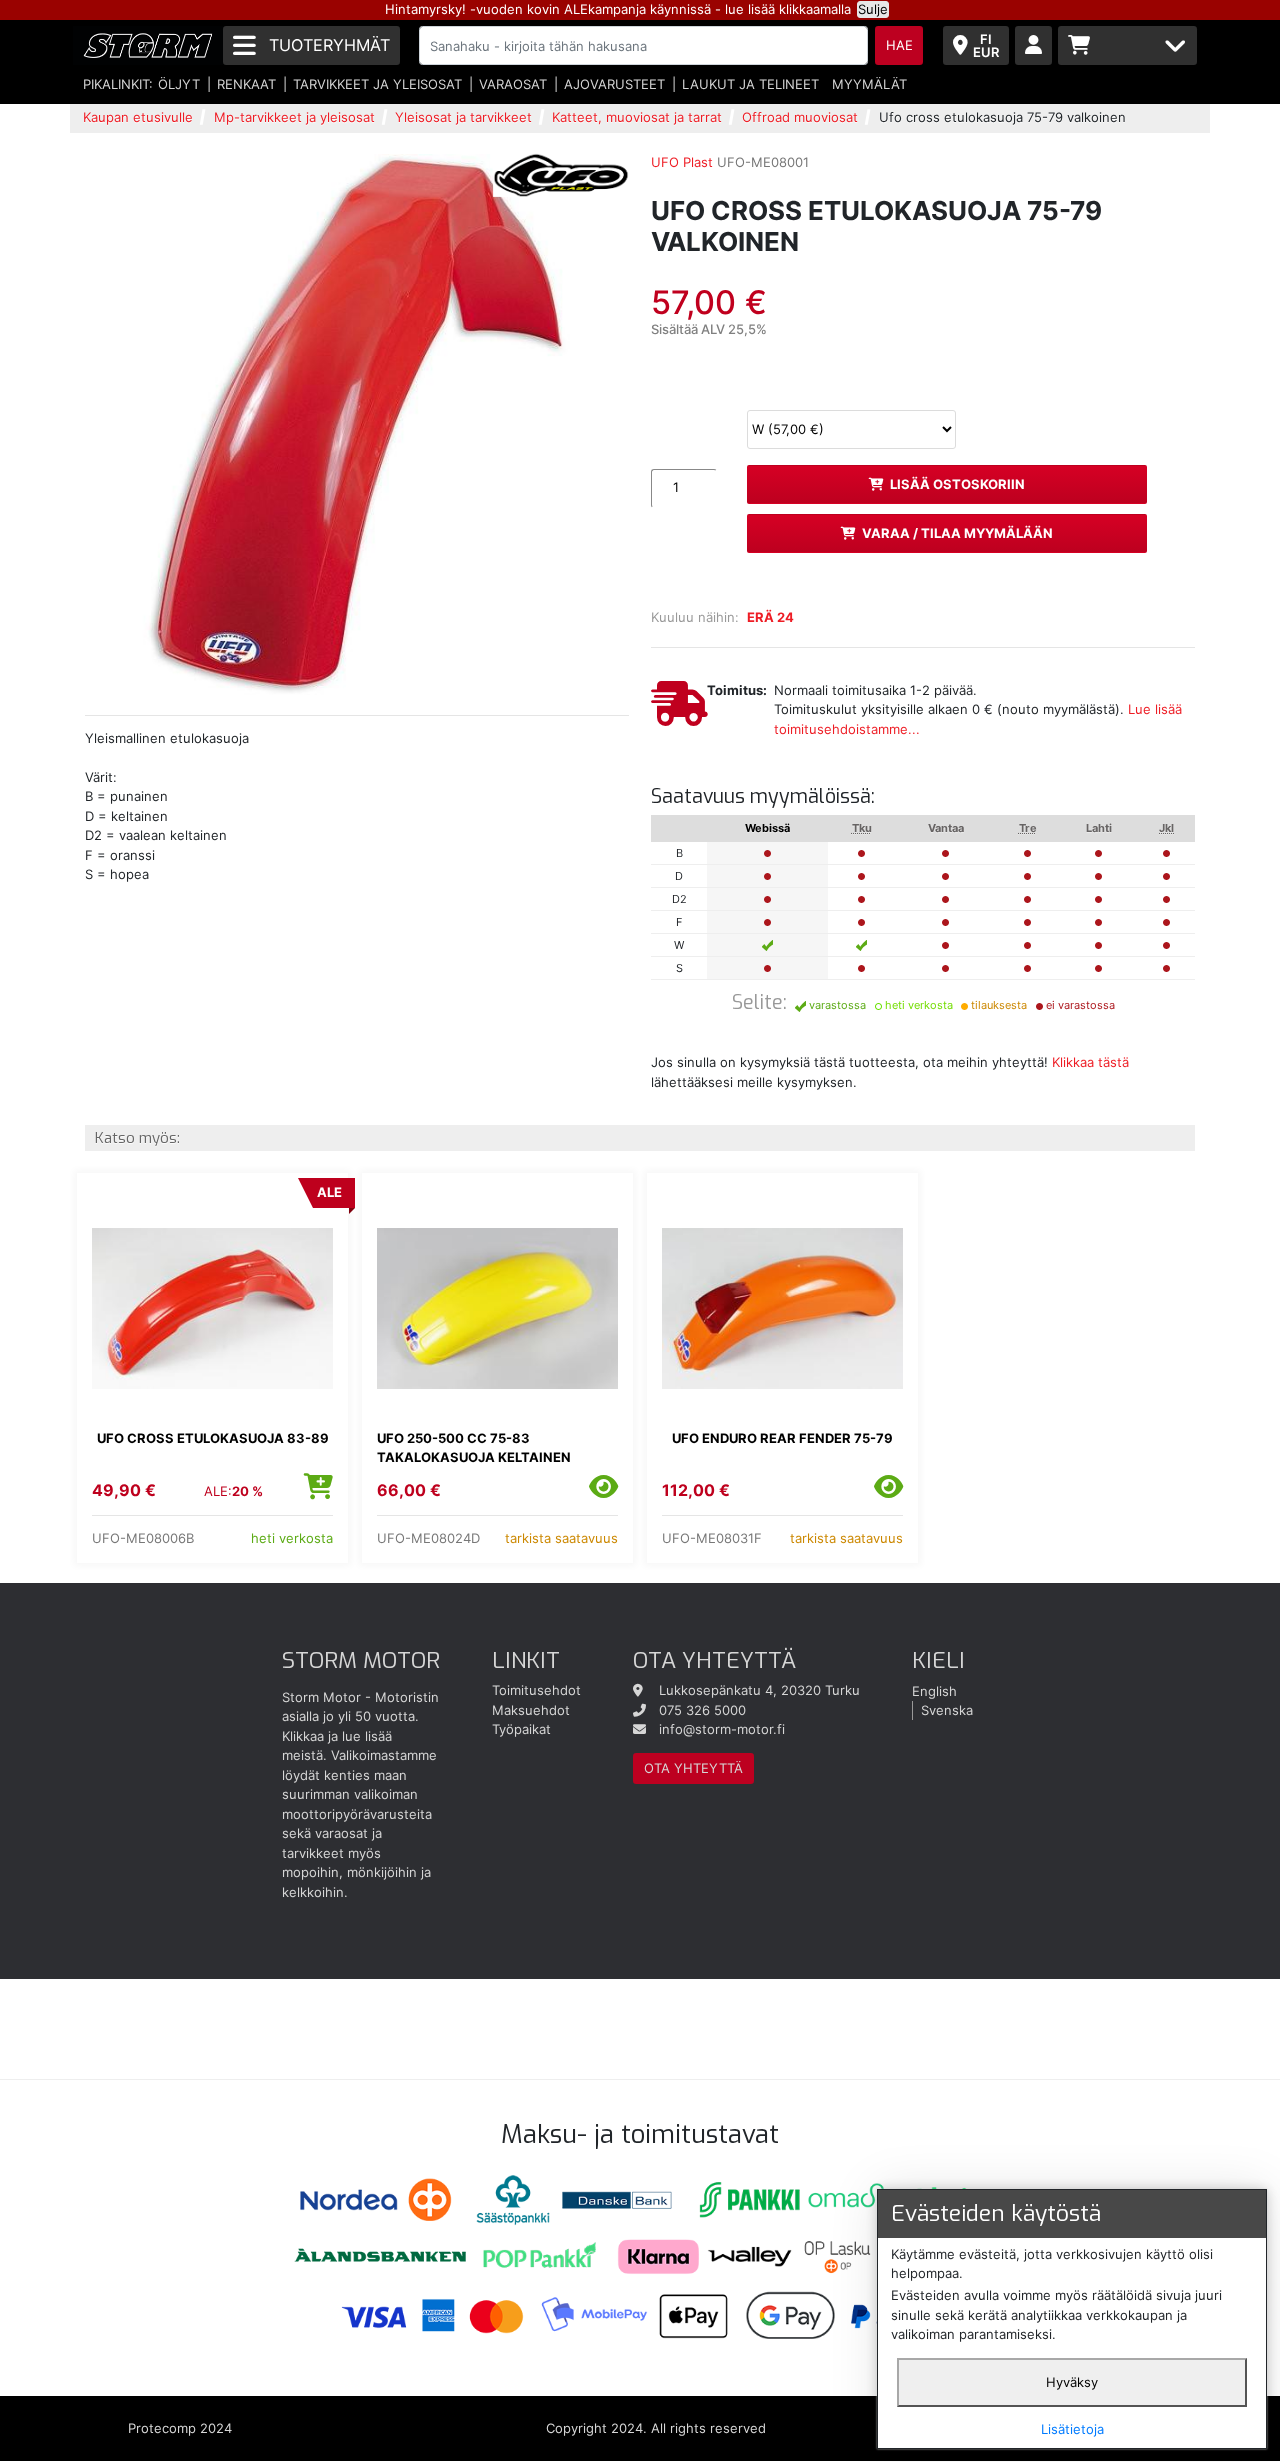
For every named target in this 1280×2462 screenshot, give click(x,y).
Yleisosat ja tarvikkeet (463, 117)
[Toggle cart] (1127, 45)
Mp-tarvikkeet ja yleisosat (294, 117)
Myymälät (869, 84)
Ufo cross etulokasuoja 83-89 (213, 1438)
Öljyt (179, 84)
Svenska (947, 1710)
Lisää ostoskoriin (957, 484)
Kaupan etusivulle (138, 117)
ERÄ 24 (770, 617)
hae (899, 45)
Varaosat (513, 84)
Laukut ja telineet (750, 84)
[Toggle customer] (1033, 45)
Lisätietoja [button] (1072, 2429)
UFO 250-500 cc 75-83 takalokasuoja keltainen (474, 1448)
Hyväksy (1072, 2382)
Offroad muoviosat (800, 117)
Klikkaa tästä (1090, 1062)
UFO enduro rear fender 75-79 (782, 1438)
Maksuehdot (531, 1710)
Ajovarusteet (614, 84)
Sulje (873, 9)
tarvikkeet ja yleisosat (377, 84)
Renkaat (246, 84)
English (934, 1690)
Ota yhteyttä (693, 1768)
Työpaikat (521, 1729)
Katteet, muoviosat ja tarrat (637, 117)
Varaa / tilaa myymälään (957, 533)
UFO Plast (682, 162)
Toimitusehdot (536, 1690)
